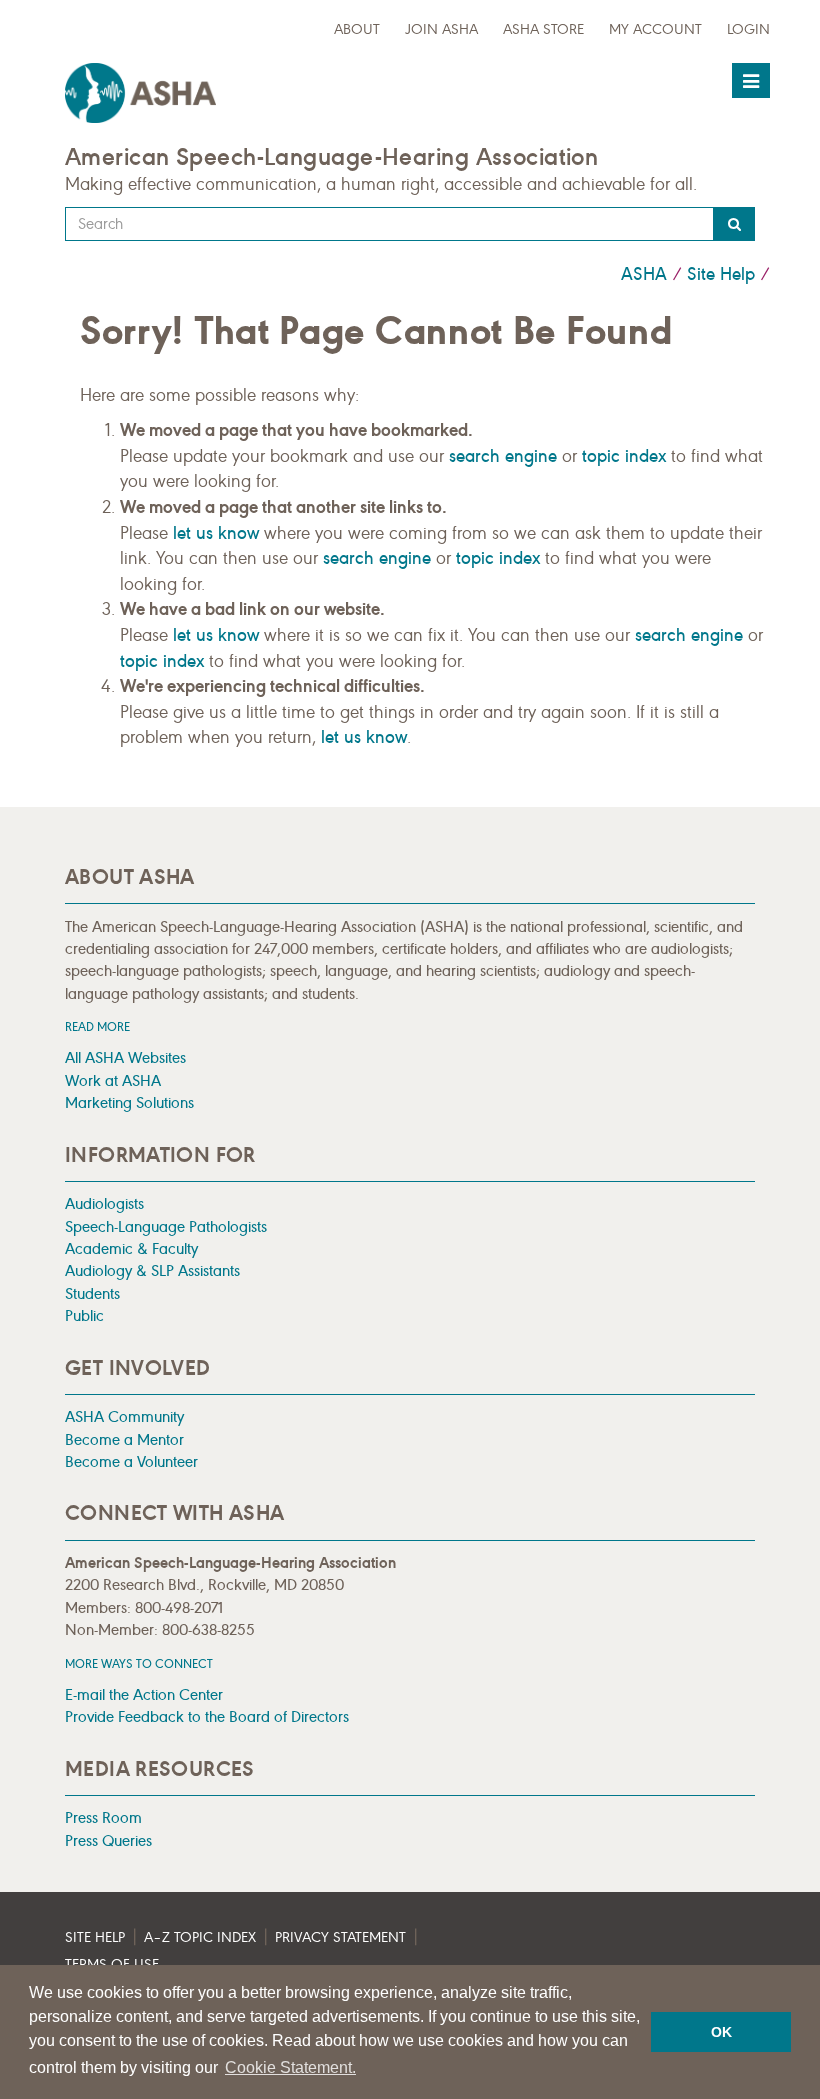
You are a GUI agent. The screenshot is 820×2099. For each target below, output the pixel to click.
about (357, 29)
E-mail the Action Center (144, 1694)
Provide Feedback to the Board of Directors (207, 1716)
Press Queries (108, 1840)
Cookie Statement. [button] (290, 2067)
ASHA (644, 274)
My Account (655, 29)
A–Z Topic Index (200, 1937)
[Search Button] (734, 224)
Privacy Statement (340, 1937)
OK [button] (721, 2032)
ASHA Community (124, 1416)
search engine (503, 456)
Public (84, 1315)
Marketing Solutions (129, 1102)
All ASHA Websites (125, 1057)
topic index (624, 456)
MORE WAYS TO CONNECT (139, 1663)
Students (92, 1293)
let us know (216, 533)
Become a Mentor (124, 1439)
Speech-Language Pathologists (166, 1226)
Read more (97, 1026)
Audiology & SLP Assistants (152, 1270)
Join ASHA (441, 29)
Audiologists (104, 1203)
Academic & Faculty (131, 1248)
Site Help (721, 274)
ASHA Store (543, 29)
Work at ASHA (113, 1080)
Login (748, 29)
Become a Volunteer (131, 1461)
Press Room (103, 1817)
